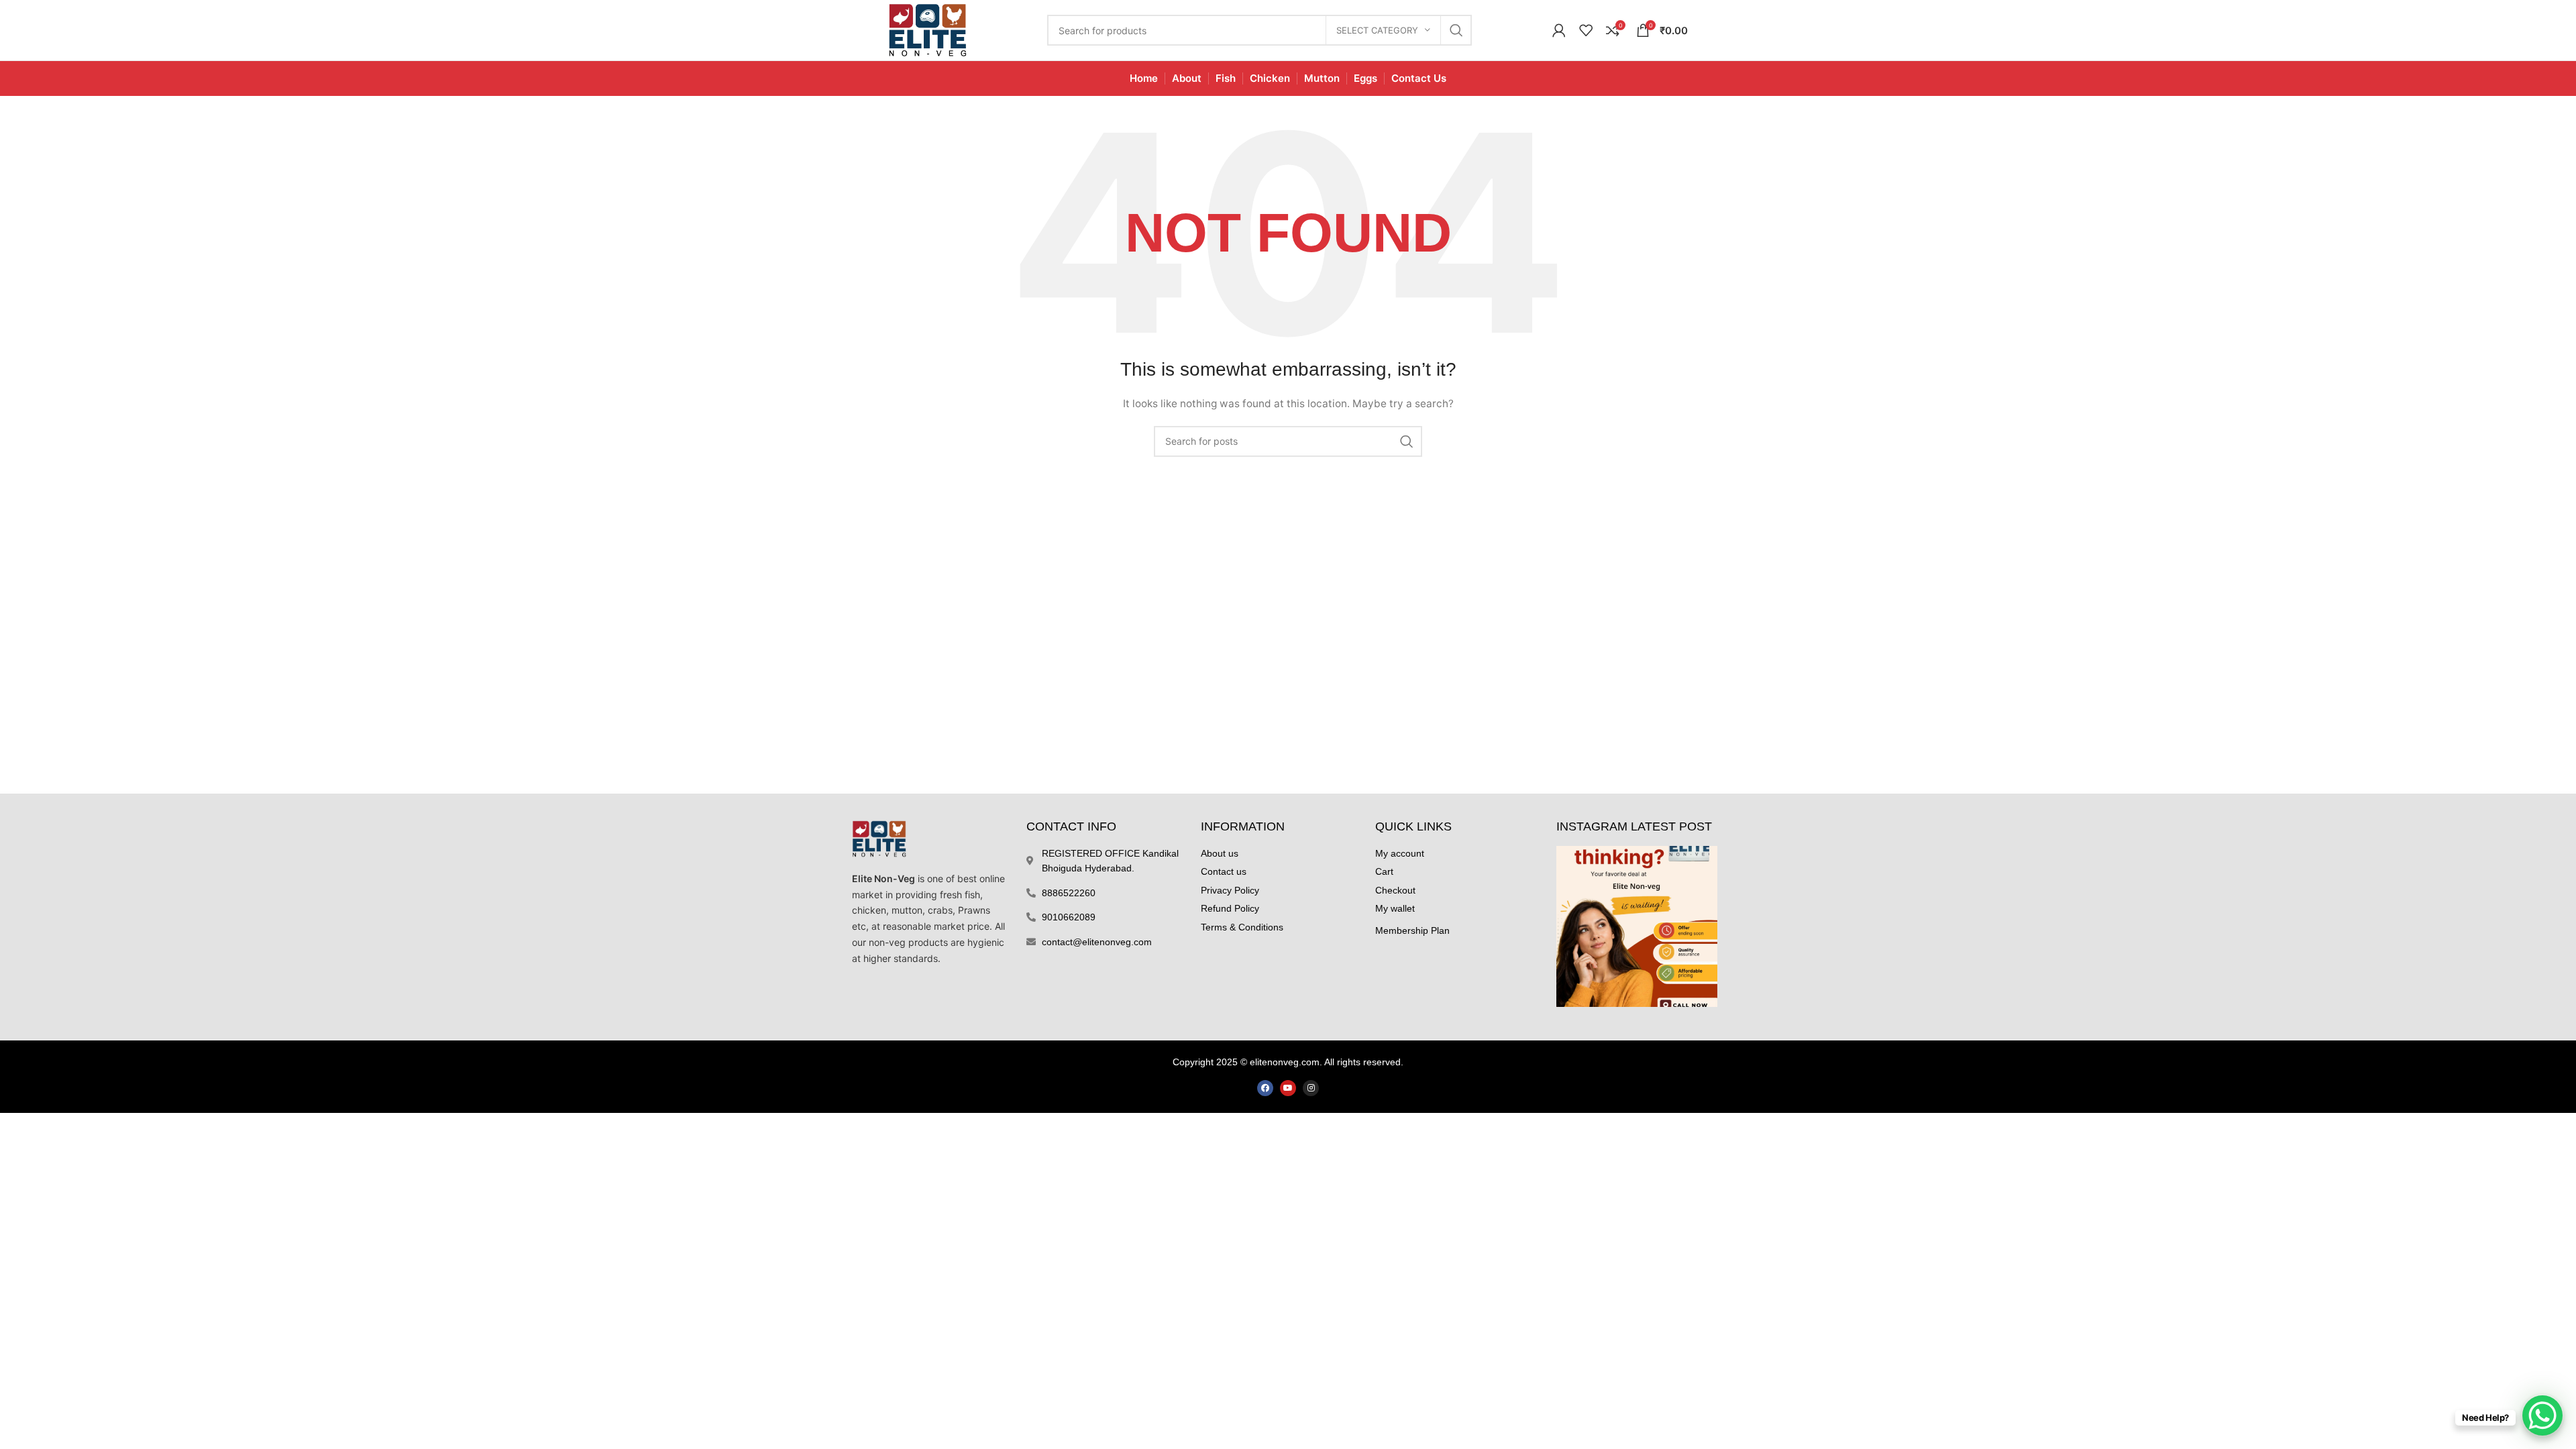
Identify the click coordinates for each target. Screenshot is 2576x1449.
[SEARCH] (1456, 30)
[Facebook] (1265, 1088)
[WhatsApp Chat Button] (2542, 1415)
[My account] (1559, 30)
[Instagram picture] (1637, 926)
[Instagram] (1311, 1088)
